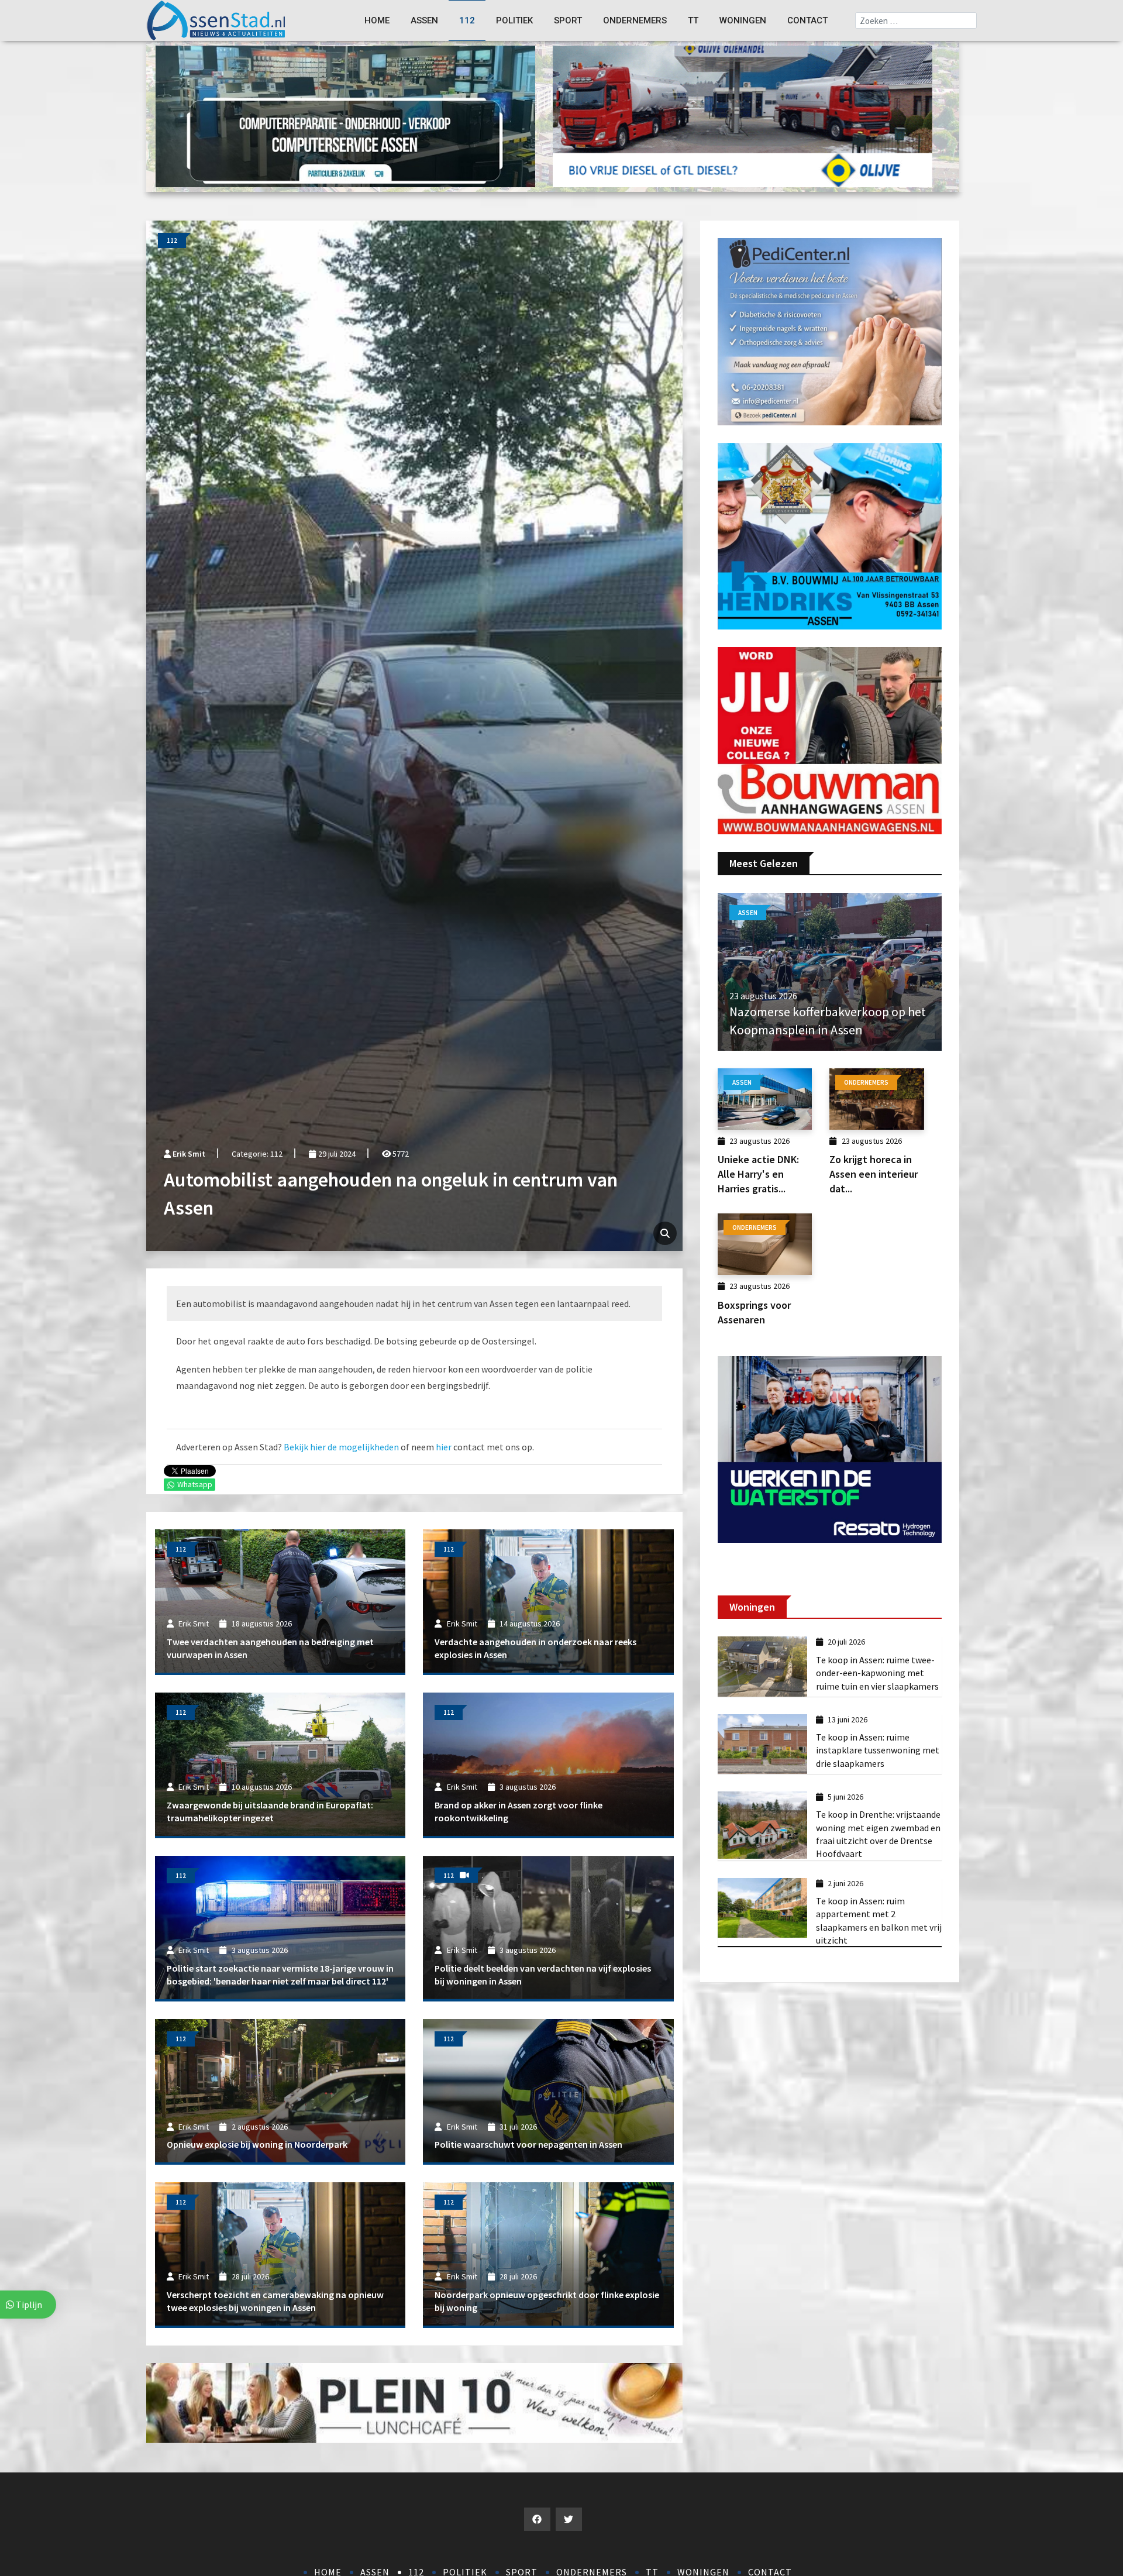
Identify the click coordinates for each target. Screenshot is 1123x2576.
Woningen (743, 20)
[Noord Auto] (830, 740)
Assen (424, 20)
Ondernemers (635, 20)
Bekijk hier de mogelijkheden (341, 1447)
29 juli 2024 (336, 1154)
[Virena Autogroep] (830, 535)
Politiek (514, 20)
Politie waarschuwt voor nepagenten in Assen (528, 2144)
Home (377, 20)
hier (444, 1447)
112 (467, 20)
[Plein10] (414, 2402)
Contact (807, 20)
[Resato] (830, 1449)
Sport (568, 20)
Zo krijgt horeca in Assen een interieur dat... (874, 1174)
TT (693, 20)
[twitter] (569, 2519)
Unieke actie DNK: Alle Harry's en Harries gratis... (758, 1174)
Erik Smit (189, 1154)
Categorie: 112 (257, 1154)
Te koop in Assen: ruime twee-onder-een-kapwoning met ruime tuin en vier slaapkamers (877, 1673)
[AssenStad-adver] (743, 115)
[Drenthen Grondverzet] (345, 115)
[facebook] (537, 2519)
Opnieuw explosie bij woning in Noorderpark (257, 2144)
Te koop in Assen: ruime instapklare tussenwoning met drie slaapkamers (878, 1750)
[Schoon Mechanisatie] (830, 331)
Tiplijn (28, 2305)
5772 (400, 1154)
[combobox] (916, 20)
